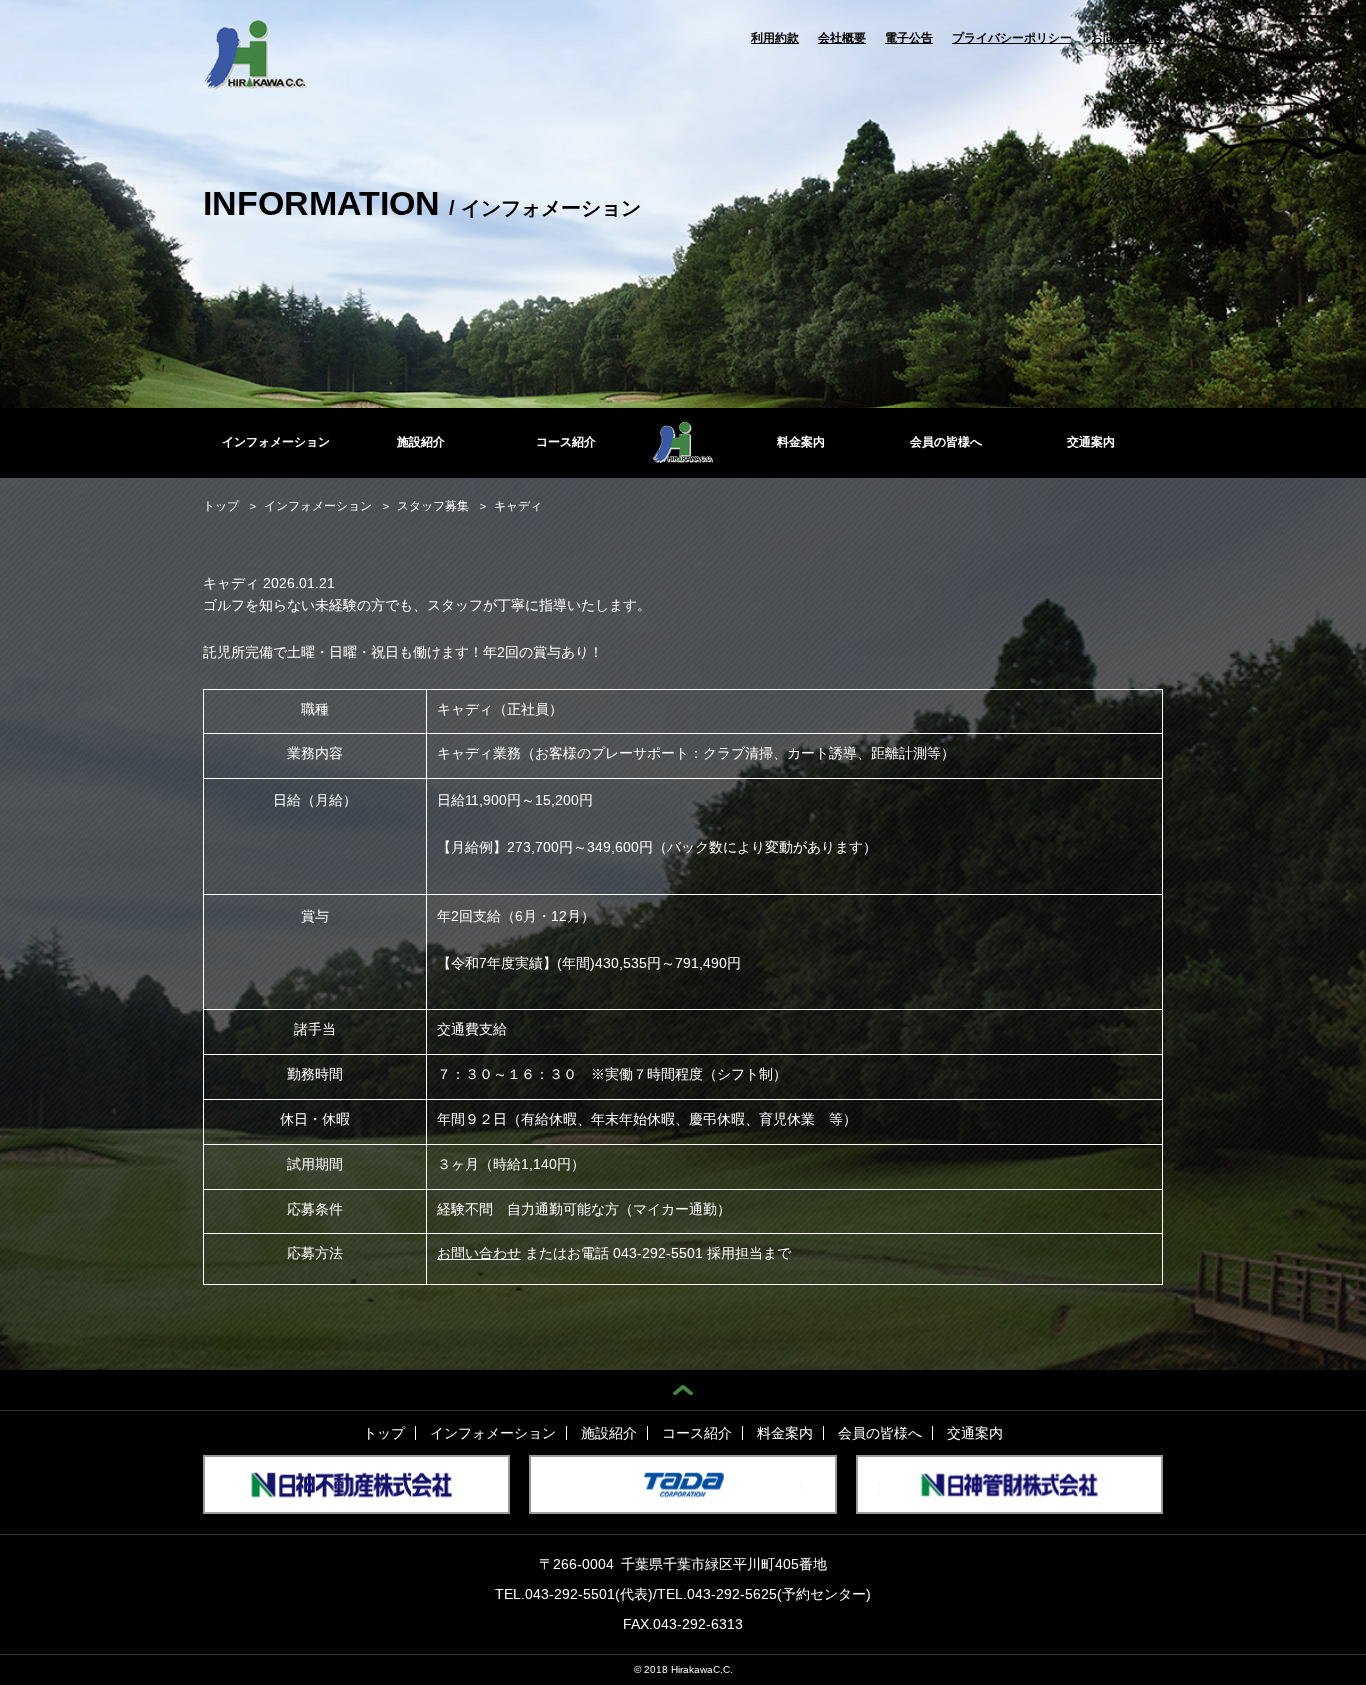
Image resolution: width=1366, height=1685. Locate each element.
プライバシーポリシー (1012, 38)
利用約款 (775, 38)
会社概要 (842, 38)
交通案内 (1091, 442)
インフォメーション (276, 442)
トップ (384, 1433)
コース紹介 (566, 442)
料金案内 (801, 442)
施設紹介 (421, 442)
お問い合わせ (1127, 38)
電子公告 (909, 38)
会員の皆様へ (946, 442)
